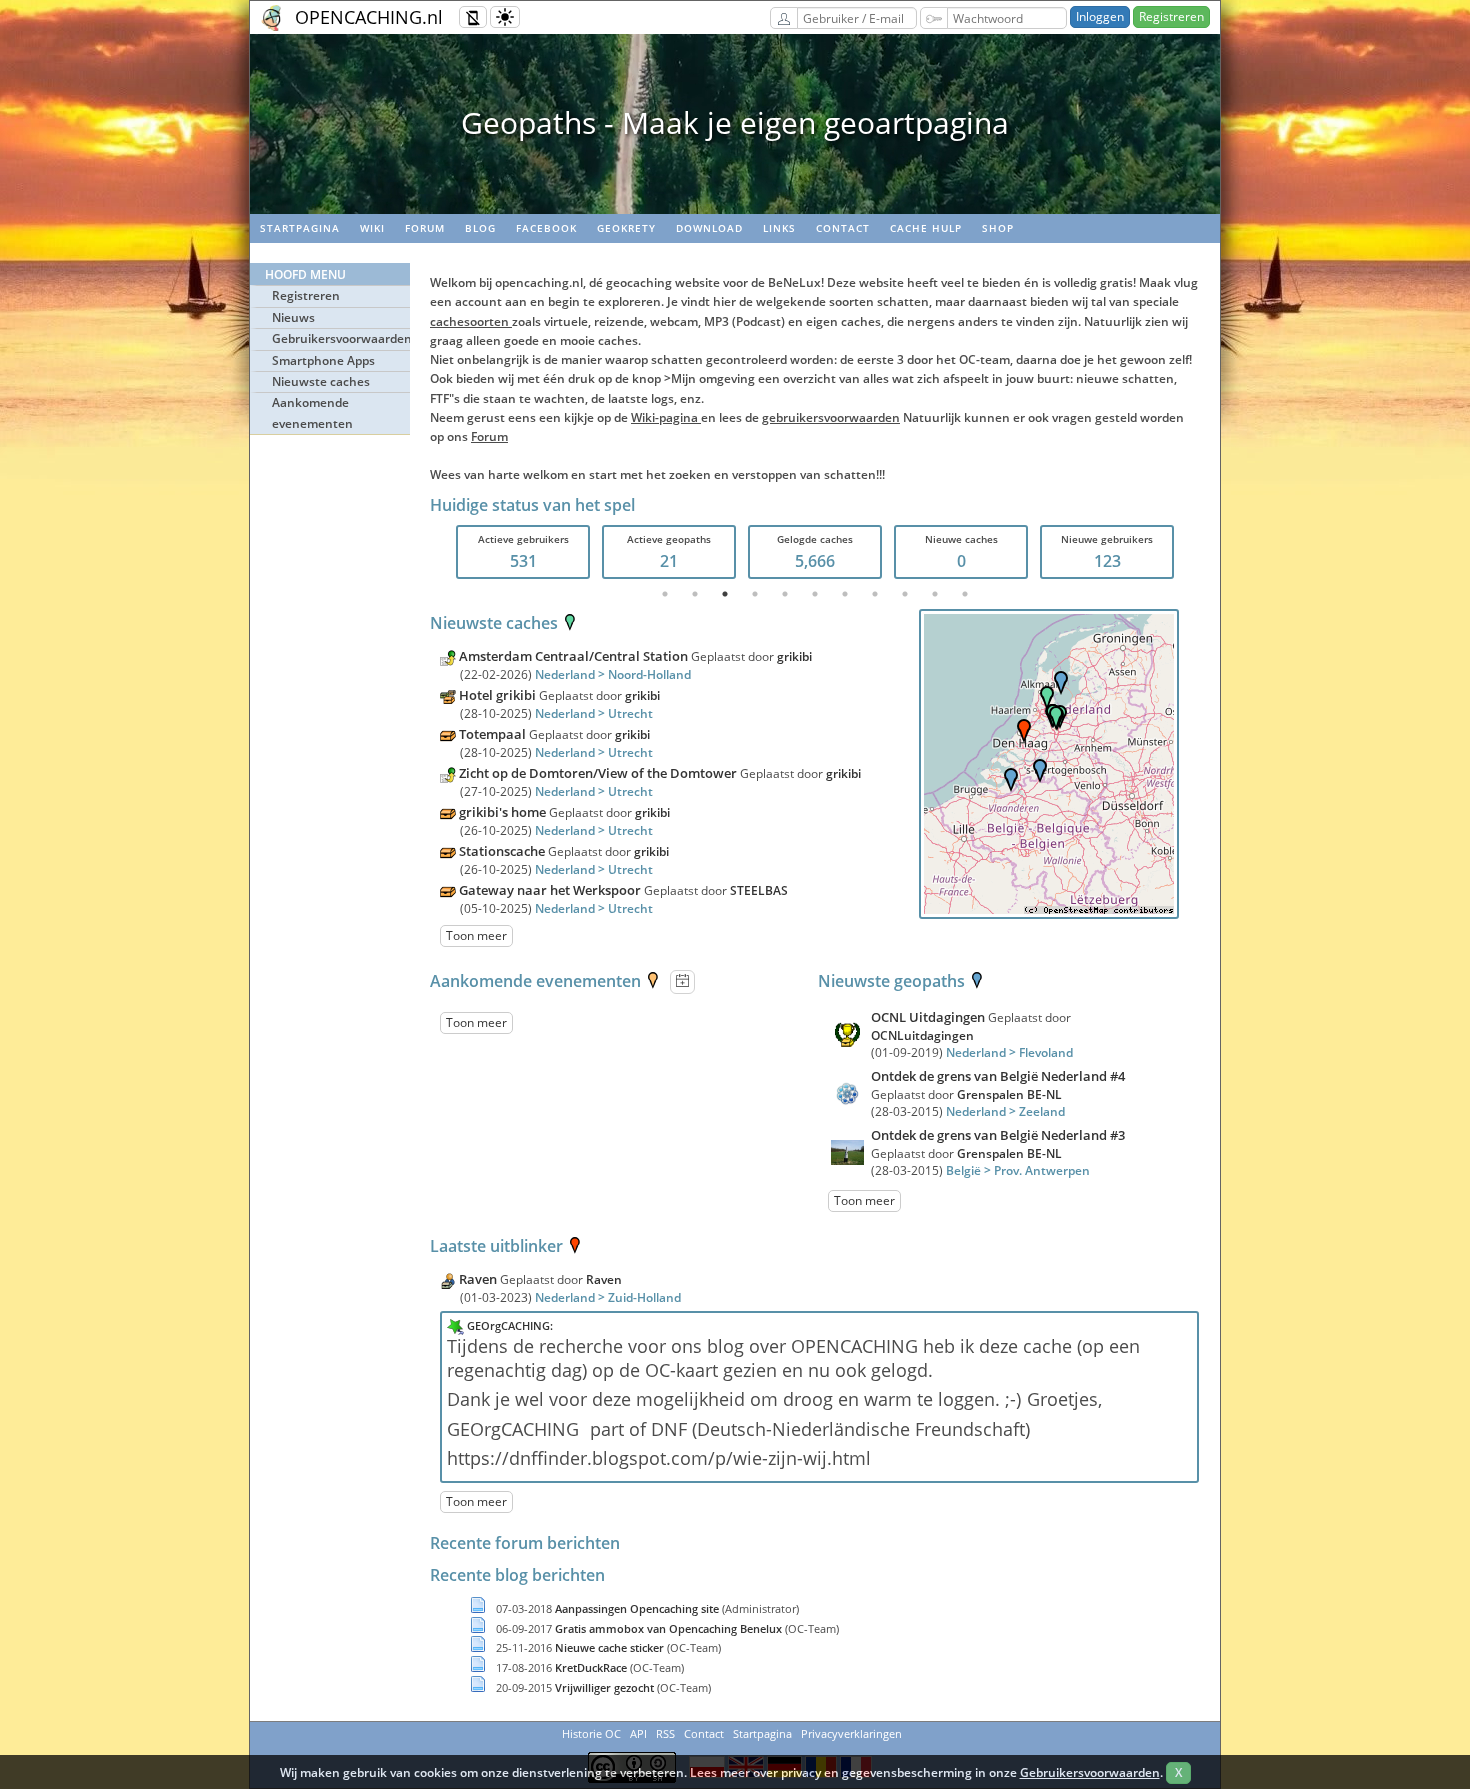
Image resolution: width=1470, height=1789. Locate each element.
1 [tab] (665, 594)
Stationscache (502, 851)
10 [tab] (935, 594)
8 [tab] (875, 594)
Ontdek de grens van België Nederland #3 (998, 1135)
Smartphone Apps (323, 360)
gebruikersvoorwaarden (831, 417)
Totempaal (492, 734)
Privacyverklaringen (851, 1733)
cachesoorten (471, 321)
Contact (843, 228)
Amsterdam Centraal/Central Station (573, 656)
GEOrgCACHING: (510, 1325)
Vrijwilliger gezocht (606, 1687)
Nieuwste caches (321, 381)
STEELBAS (759, 890)
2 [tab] (695, 594)
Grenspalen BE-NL (1009, 1094)
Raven (479, 1279)
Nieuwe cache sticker (611, 1647)
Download (709, 228)
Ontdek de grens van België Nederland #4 (998, 1076)
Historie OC (591, 1733)
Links (779, 228)
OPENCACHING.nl (369, 17)
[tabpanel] (523, 552)
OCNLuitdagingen (922, 1035)
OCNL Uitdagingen (929, 1017)
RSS (665, 1733)
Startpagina (300, 228)
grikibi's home (502, 812)
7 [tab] (845, 594)
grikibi (794, 656)
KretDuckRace (592, 1667)
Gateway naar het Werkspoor (550, 890)
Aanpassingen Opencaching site (638, 1608)
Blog (480, 228)
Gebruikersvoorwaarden (341, 338)
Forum (425, 228)
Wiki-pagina (666, 417)
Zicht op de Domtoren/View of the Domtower (598, 773)
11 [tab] (965, 594)
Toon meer (476, 935)
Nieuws (293, 317)
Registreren (1171, 16)
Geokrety (626, 228)
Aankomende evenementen (312, 412)
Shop (998, 228)
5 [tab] (785, 594)
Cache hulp (926, 228)
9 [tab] (905, 594)
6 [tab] (815, 594)
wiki (372, 228)
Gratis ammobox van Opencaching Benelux (670, 1628)
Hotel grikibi (497, 695)
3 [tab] (725, 594)
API (638, 1733)
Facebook (546, 228)
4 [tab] (755, 594)
